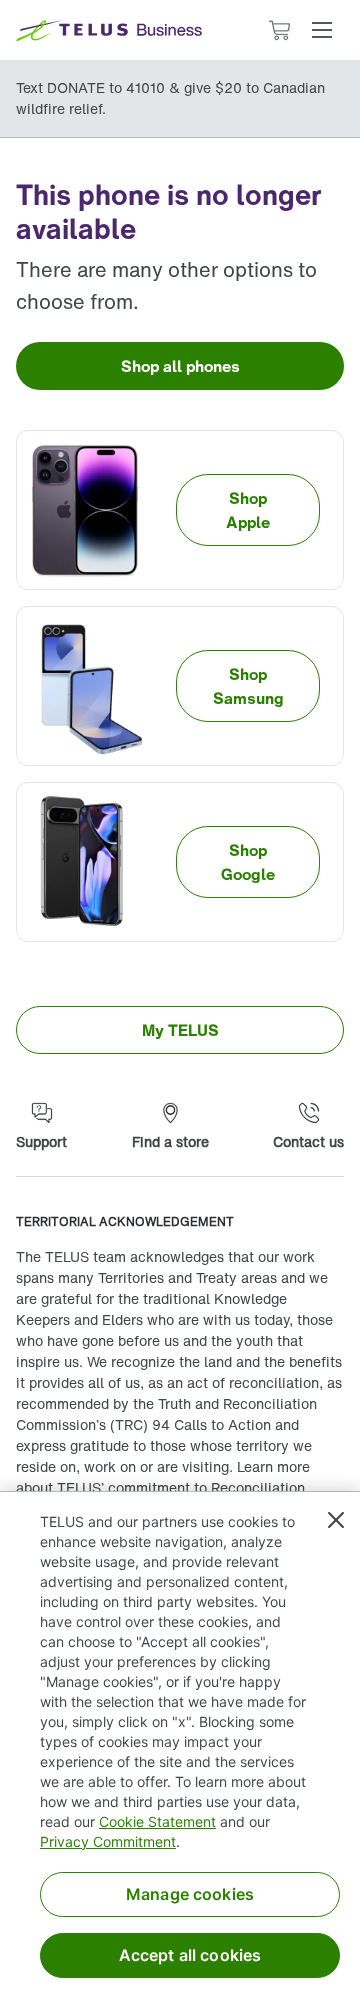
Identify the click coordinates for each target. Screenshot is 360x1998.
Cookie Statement (157, 1821)
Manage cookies (190, 1894)
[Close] (336, 1520)
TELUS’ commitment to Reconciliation (181, 1487)
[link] (180, 366)
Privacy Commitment (108, 1841)
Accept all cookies (190, 1955)
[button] (322, 30)
